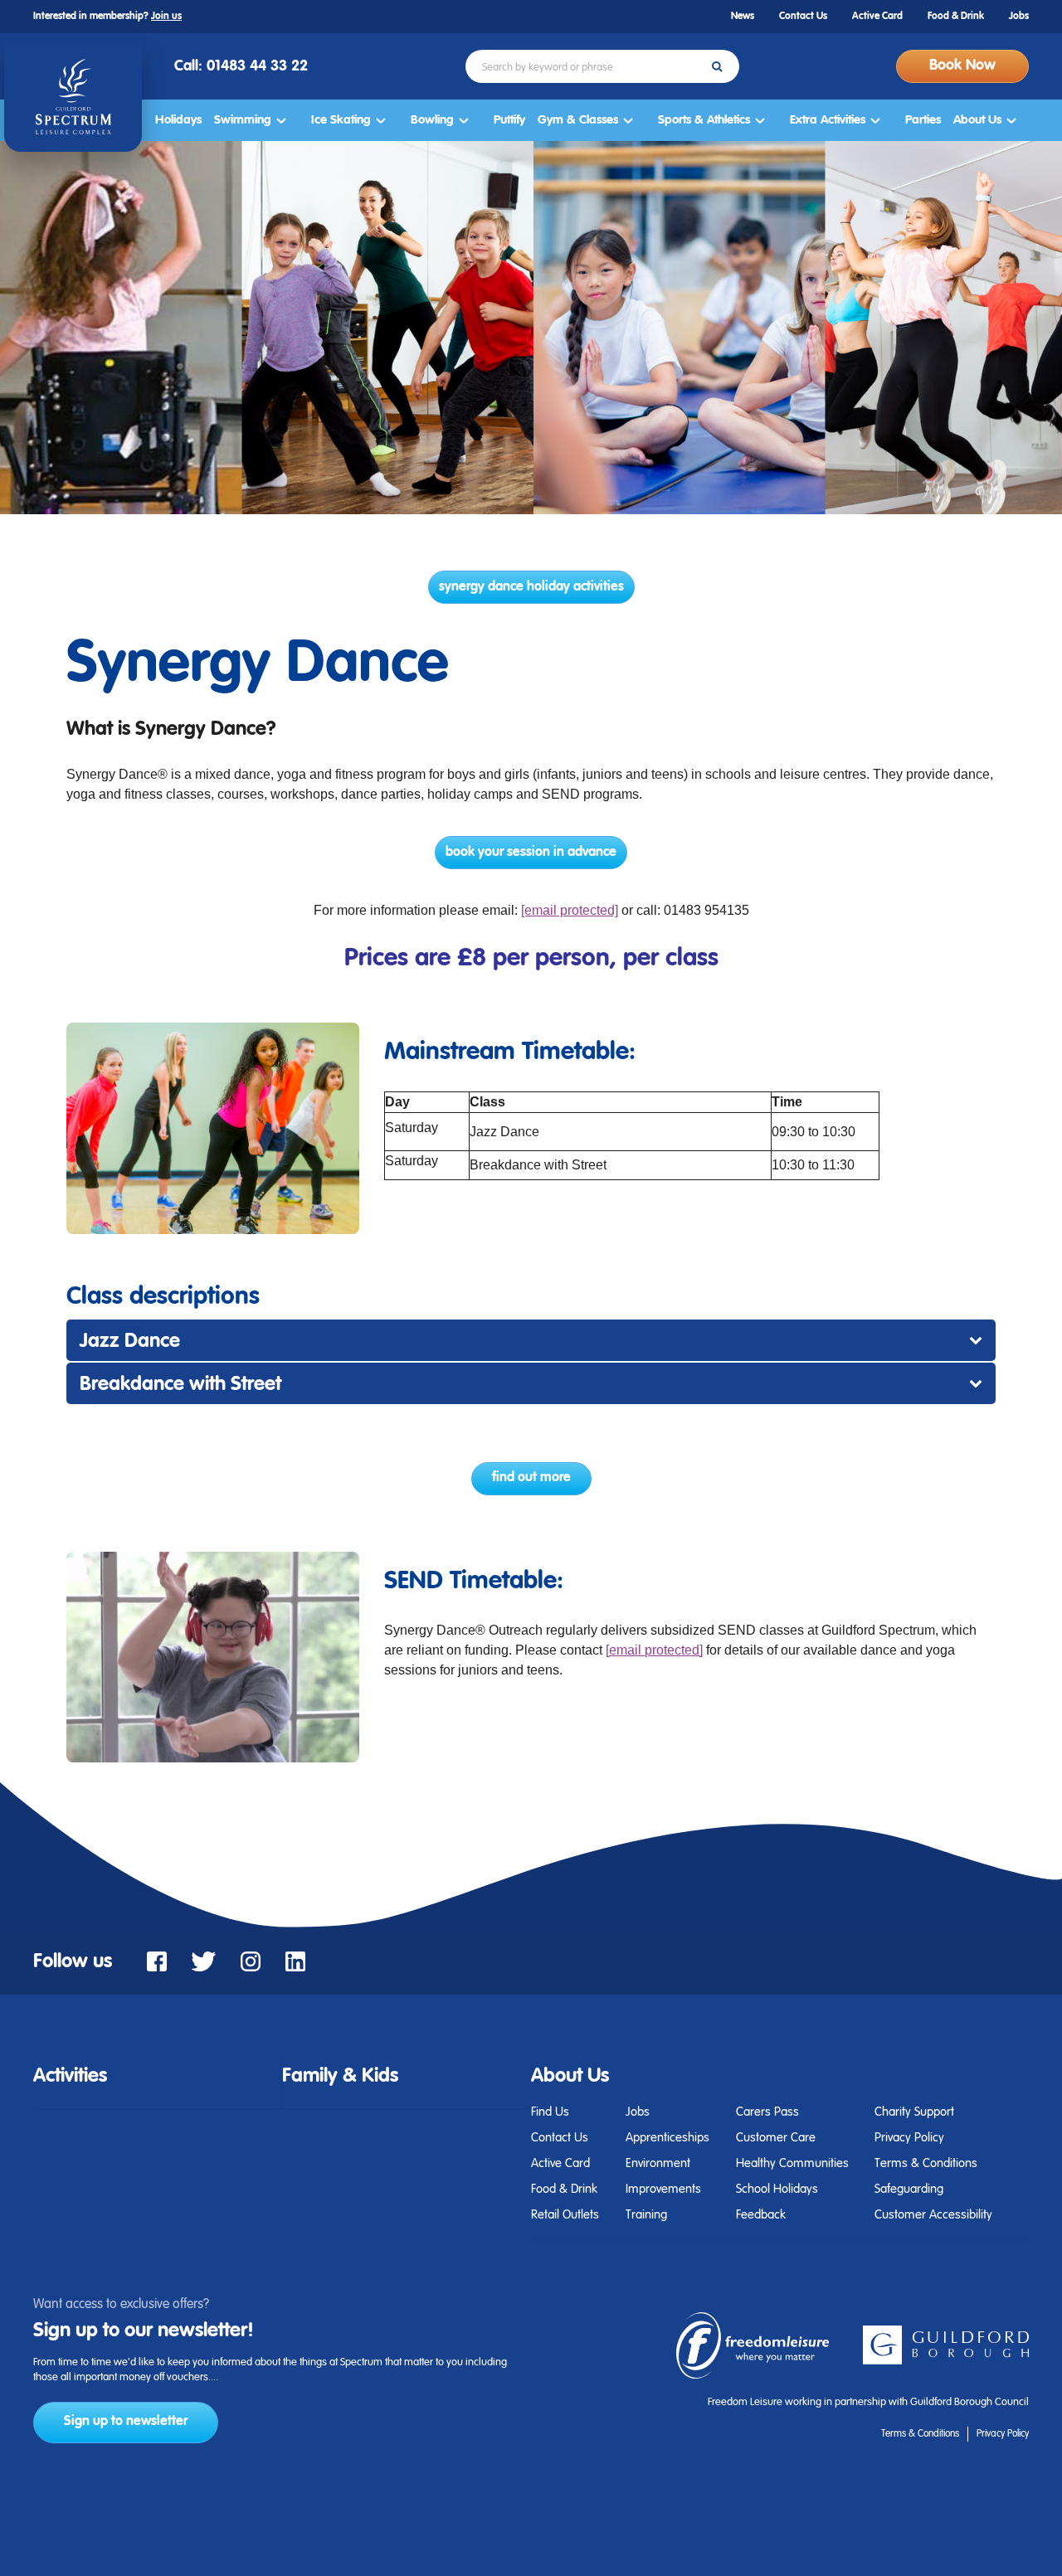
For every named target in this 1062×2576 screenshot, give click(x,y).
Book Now (962, 66)
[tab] (158, 2076)
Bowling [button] (432, 120)
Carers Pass (767, 2112)
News (743, 17)
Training (646, 2215)
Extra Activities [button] (828, 120)
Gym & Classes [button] (578, 120)
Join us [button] (166, 17)
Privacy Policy (909, 2138)
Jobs (1019, 17)
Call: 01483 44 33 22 (241, 66)
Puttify (509, 120)
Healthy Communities (792, 2163)
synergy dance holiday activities (531, 587)
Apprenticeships (667, 2138)
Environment (658, 2163)
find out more (531, 1478)
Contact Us (803, 17)
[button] (70, 2076)
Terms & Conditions (926, 2163)
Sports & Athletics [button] (704, 120)
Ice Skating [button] (341, 120)
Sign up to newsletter (126, 2422)
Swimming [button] (243, 120)
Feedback (761, 2215)
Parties (923, 120)
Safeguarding (909, 2189)
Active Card (877, 17)
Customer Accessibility (933, 2215)
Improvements (663, 2189)
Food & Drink (956, 17)
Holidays (178, 120)
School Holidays (777, 2189)
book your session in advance (531, 853)
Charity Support (914, 2112)
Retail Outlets (565, 2215)
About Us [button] (977, 120)
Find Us (550, 2112)
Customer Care (776, 2138)
